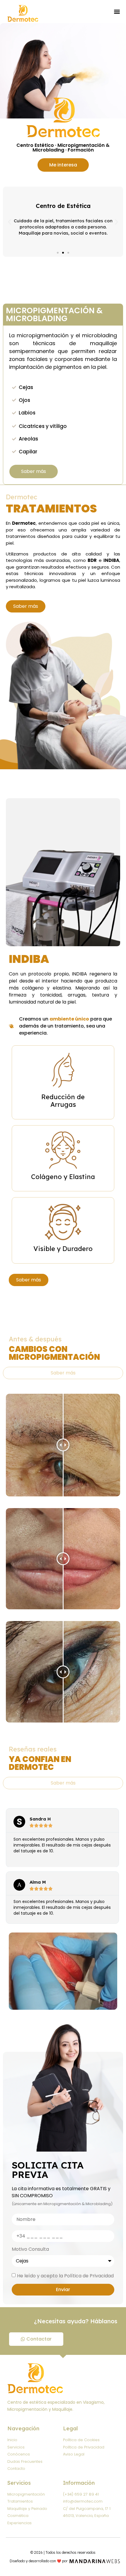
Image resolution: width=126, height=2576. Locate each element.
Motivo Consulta (30, 2250)
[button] (117, 12)
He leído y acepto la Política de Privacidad (65, 2276)
